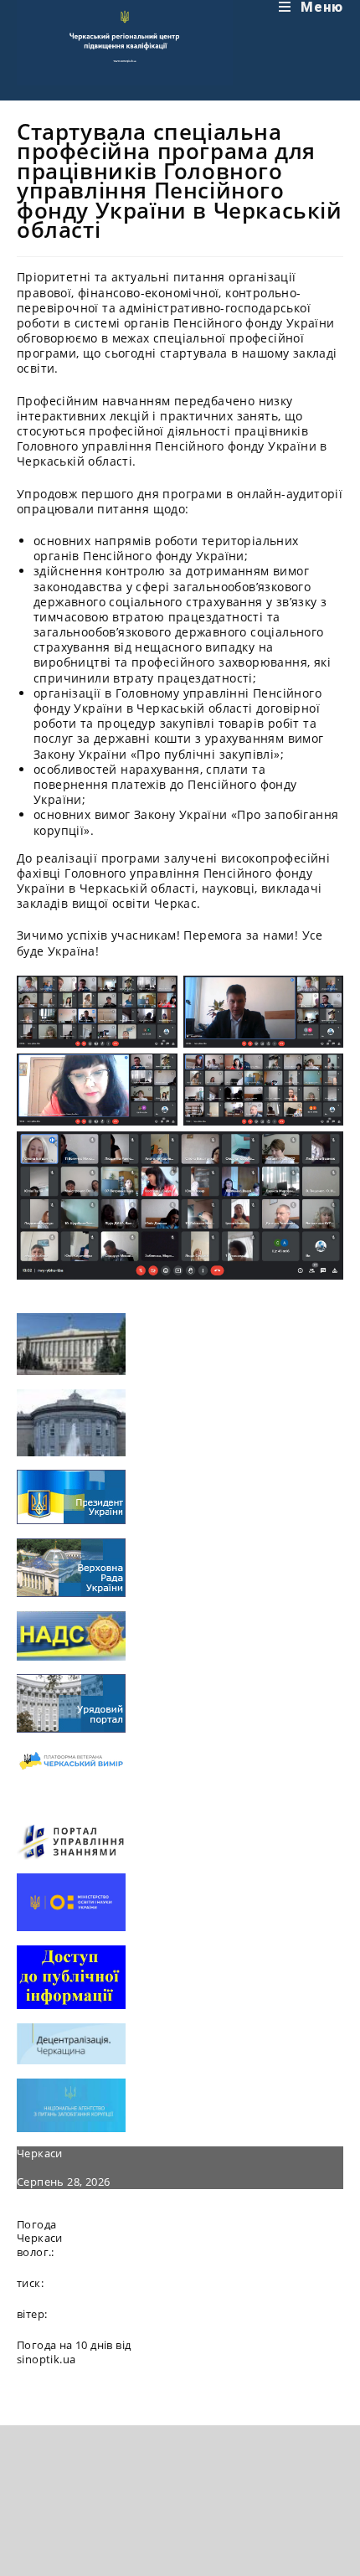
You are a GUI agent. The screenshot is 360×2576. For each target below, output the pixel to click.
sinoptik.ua (46, 2359)
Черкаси (40, 2153)
